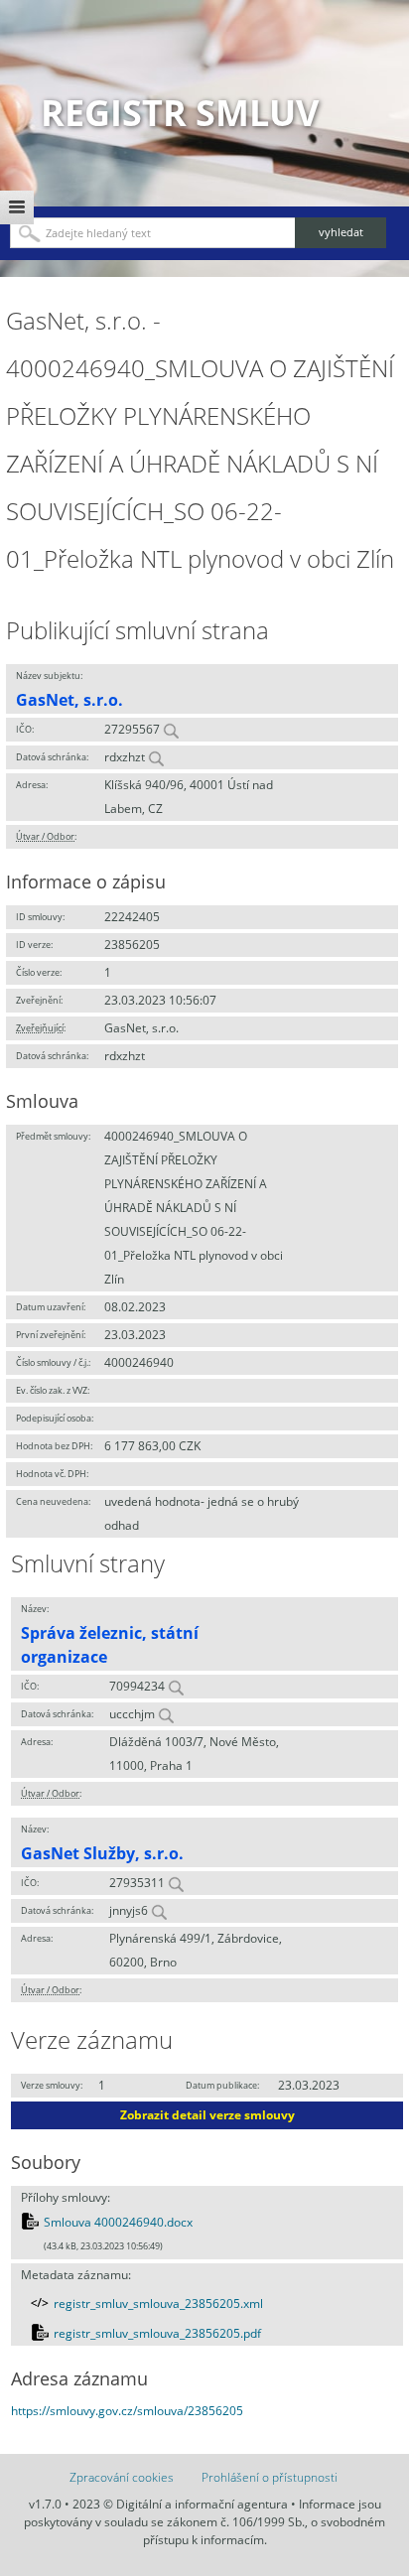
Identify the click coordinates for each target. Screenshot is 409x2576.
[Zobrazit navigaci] (17, 207)
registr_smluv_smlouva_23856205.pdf (157, 2333)
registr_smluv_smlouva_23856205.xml (158, 2304)
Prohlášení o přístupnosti (270, 2477)
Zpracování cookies (122, 2477)
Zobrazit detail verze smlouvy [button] (207, 2115)
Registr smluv (180, 113)
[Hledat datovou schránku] (156, 757)
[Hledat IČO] (171, 729)
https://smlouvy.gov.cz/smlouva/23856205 (127, 2411)
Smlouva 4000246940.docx (118, 2222)
